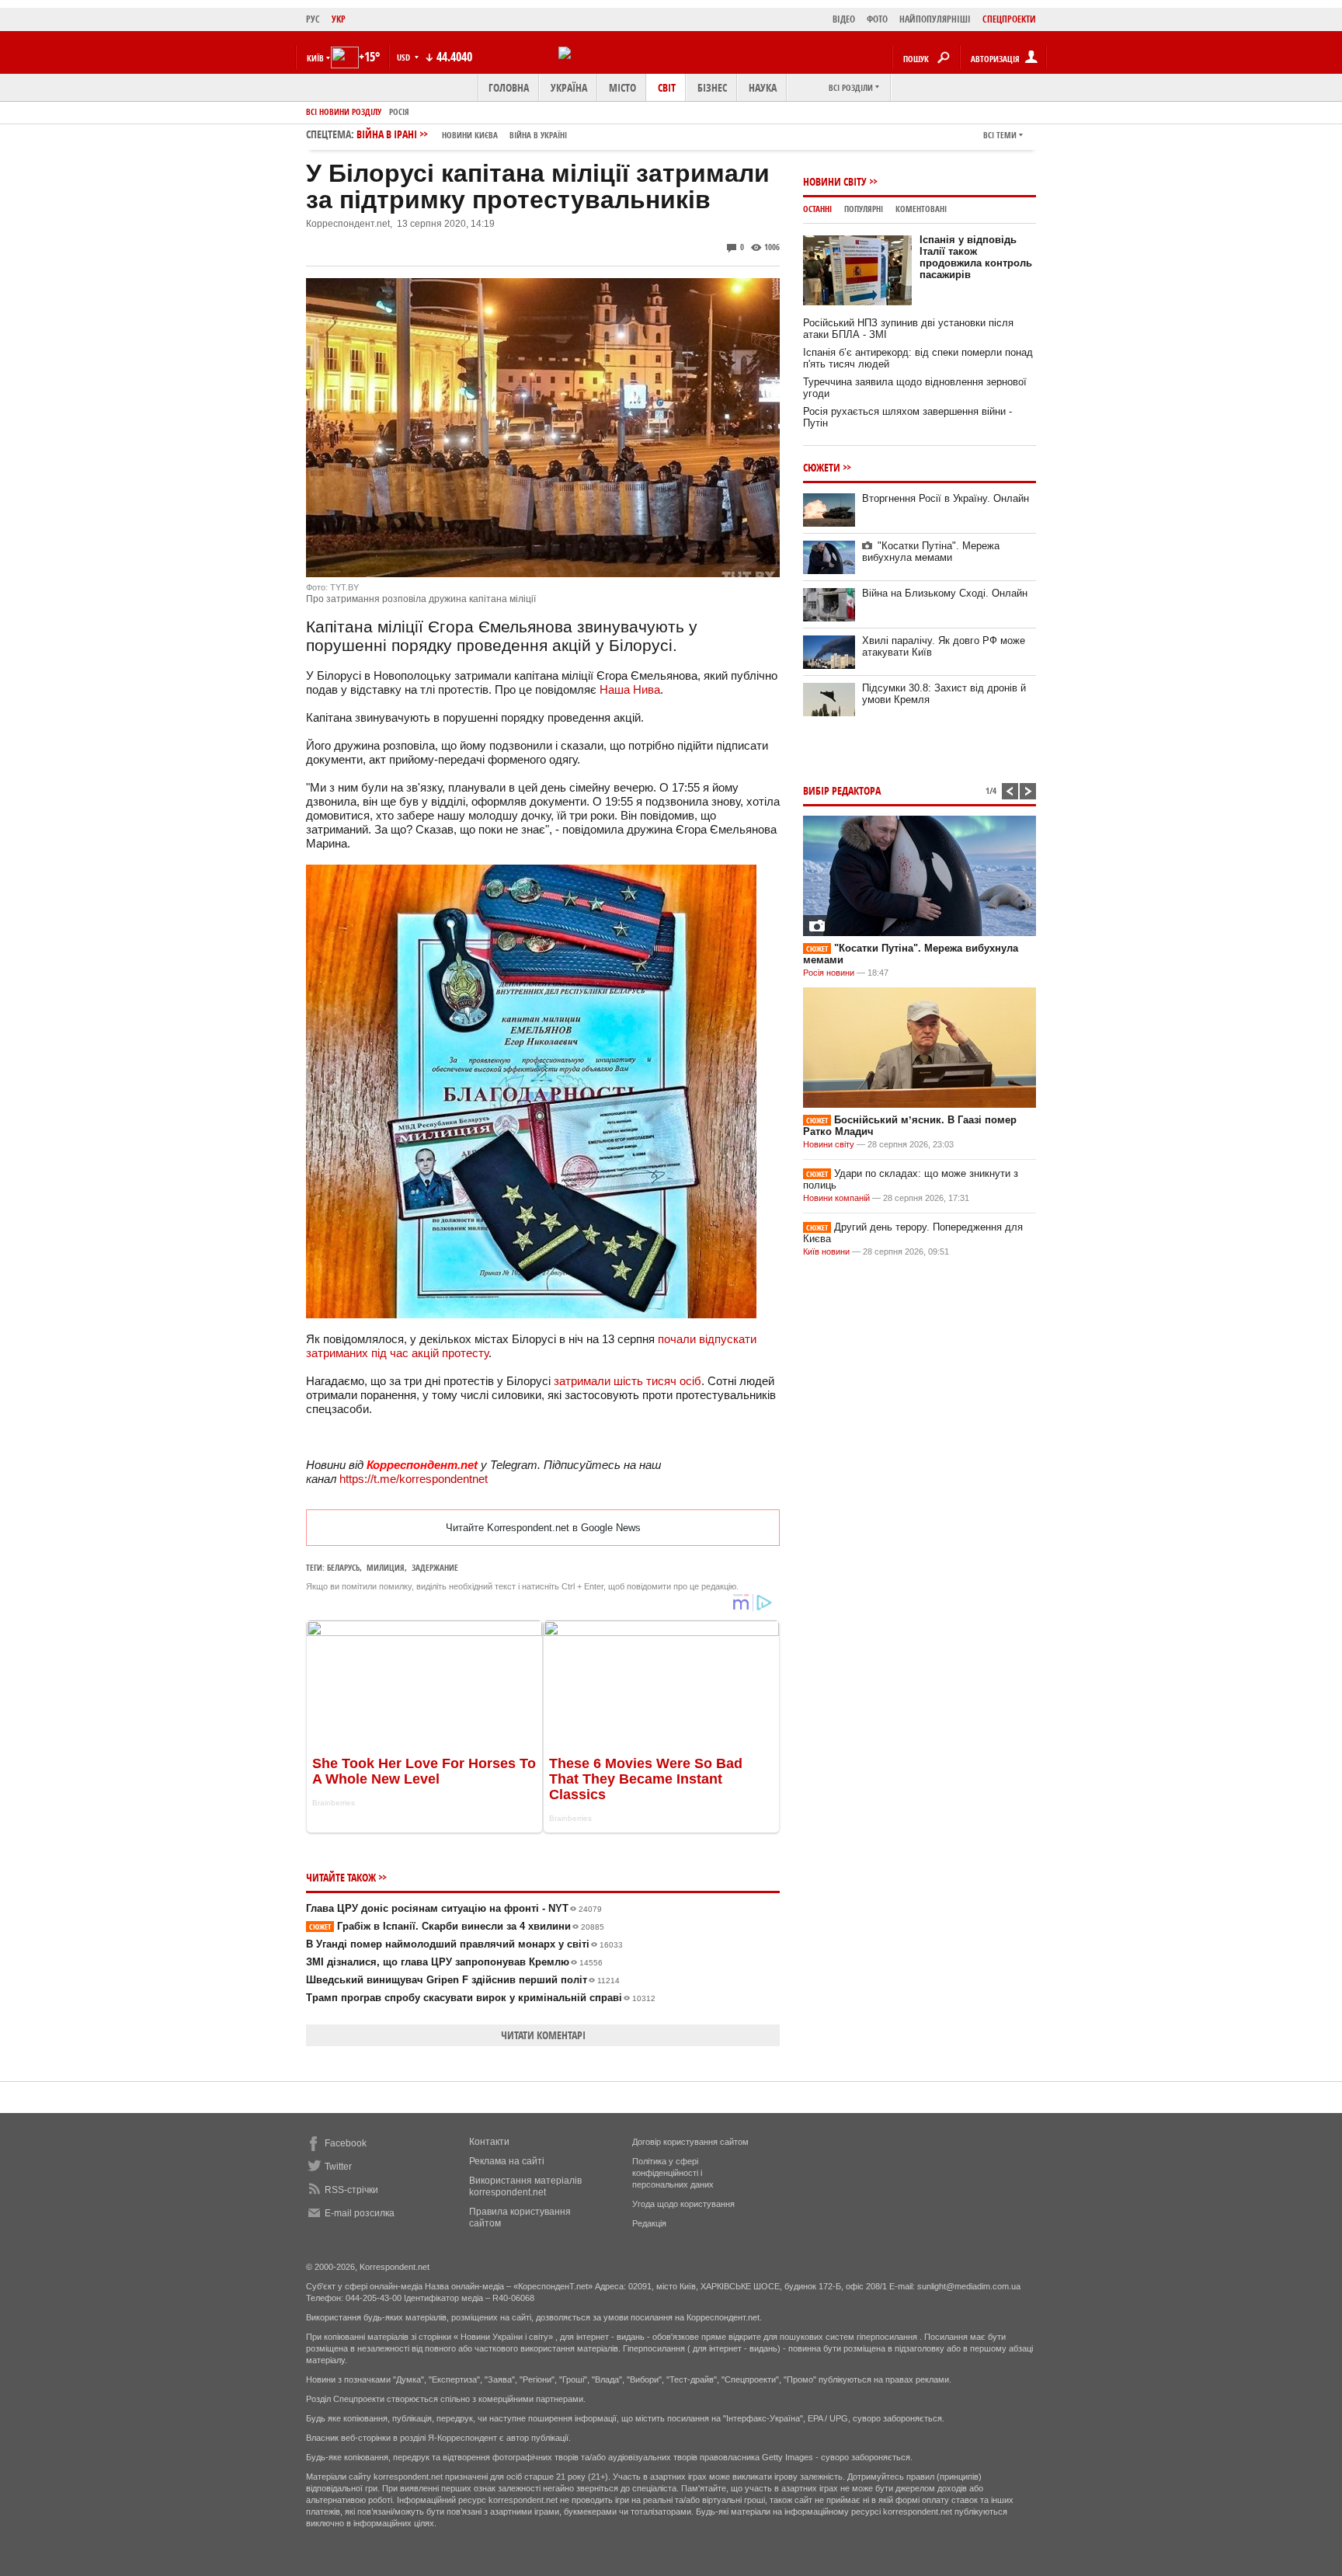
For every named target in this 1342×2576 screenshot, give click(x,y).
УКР (339, 19)
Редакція (649, 2223)
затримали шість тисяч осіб (628, 1381)
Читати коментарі (543, 2035)
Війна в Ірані (462, 134)
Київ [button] (315, 58)
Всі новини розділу (344, 111)
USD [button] (405, 57)
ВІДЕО (844, 19)
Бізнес (712, 87)
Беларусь (343, 1567)
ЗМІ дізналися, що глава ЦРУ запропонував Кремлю (454, 1962)
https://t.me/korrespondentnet (414, 1479)
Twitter (338, 2167)
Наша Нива (630, 689)
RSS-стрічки (351, 2190)
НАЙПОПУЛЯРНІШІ (935, 19)
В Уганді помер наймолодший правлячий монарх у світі (464, 1944)
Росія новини (829, 973)
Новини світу (835, 181)
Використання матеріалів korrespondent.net (525, 2186)
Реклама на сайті (507, 2161)
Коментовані (921, 209)
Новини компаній (836, 1198)
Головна (509, 87)
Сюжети (822, 467)
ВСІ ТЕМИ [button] (1000, 135)
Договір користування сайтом (690, 2142)
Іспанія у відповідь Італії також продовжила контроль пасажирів (976, 257)
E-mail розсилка (360, 2213)
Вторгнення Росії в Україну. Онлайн (946, 498)
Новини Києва (470, 135)
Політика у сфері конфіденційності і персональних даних (673, 2173)
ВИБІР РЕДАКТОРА (842, 790)
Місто (622, 87)
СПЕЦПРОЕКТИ (1009, 19)
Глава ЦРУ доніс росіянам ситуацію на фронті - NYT (454, 1908)
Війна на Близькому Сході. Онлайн (945, 593)
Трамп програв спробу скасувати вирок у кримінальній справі (481, 1998)
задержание (435, 1567)
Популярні (864, 209)
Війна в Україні (538, 135)
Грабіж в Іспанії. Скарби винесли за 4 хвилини (457, 1926)
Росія (399, 111)
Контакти (489, 2142)
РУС (313, 19)
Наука (763, 87)
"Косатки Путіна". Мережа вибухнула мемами (931, 552)
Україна (569, 87)
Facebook (346, 2143)
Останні (817, 209)
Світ (667, 87)
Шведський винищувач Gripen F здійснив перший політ (463, 1980)
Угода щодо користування (683, 2204)
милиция (386, 1567)
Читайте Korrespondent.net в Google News (543, 1528)
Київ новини (826, 1251)
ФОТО (877, 19)
